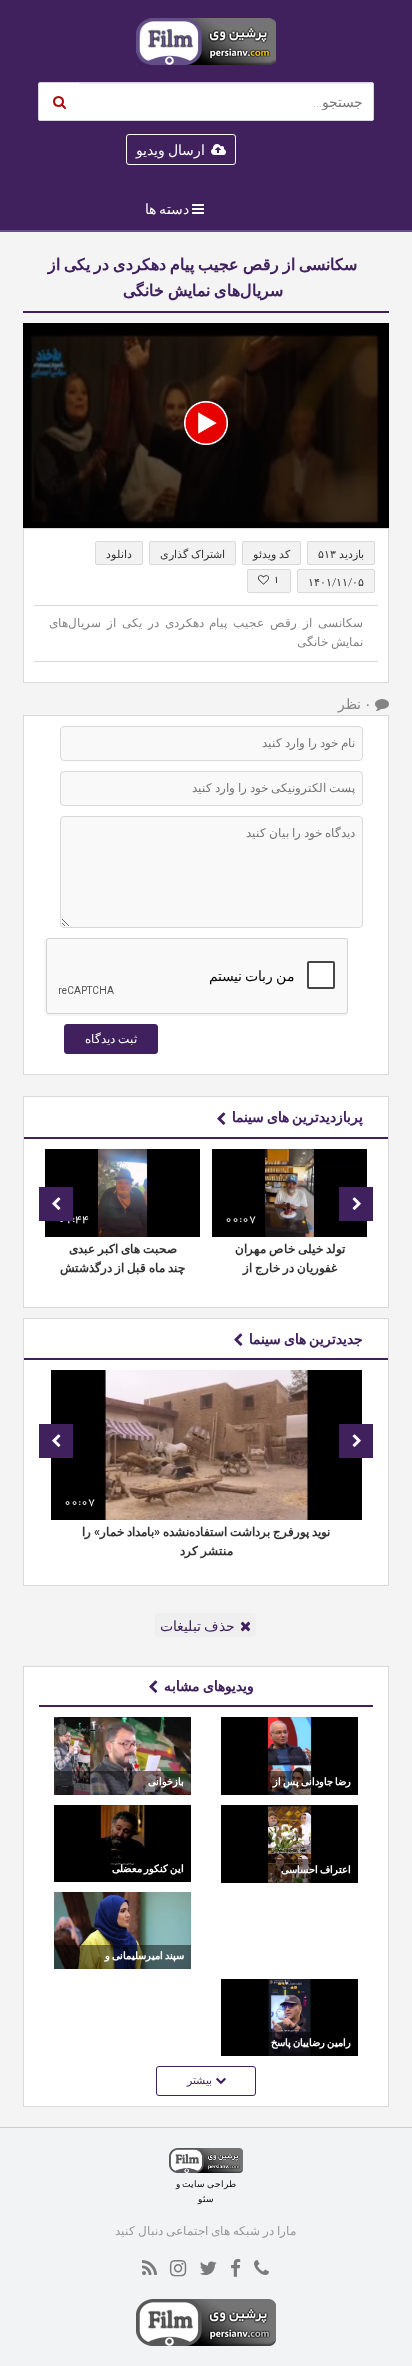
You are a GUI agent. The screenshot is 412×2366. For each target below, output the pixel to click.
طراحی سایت (209, 2183)
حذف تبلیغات (197, 1626)
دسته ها (167, 209)
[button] (206, 423)
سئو (206, 2198)
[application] (206, 426)
